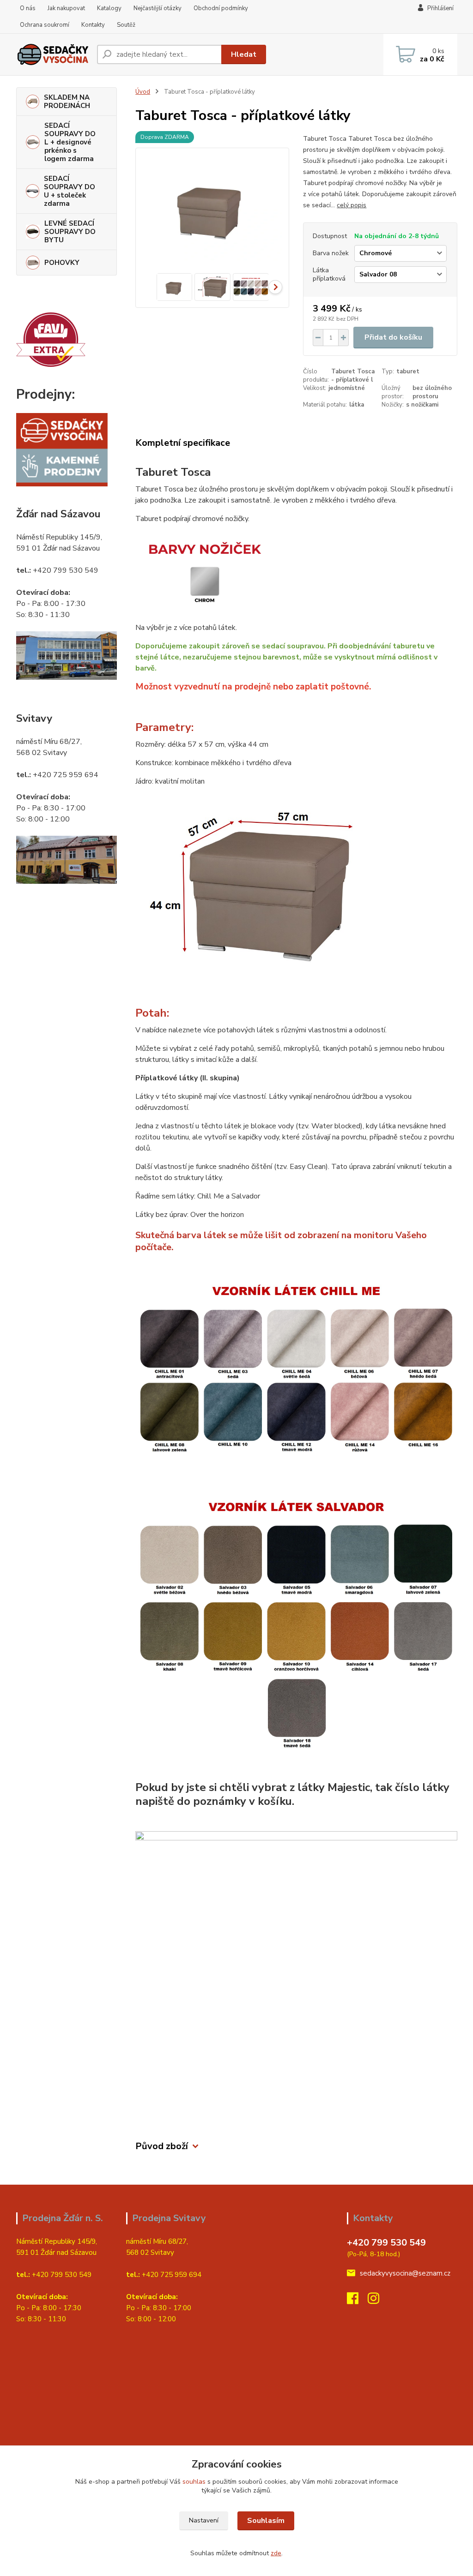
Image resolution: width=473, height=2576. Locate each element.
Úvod (143, 92)
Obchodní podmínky (221, 8)
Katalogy (109, 8)
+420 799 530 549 (386, 2243)
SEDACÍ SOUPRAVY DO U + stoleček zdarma (70, 191)
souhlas (194, 2482)
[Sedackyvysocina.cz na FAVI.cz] (51, 339)
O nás (28, 8)
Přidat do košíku (393, 337)
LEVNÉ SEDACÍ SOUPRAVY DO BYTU (70, 232)
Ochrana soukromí (45, 25)
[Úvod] (53, 54)
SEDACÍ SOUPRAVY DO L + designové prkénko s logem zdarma (70, 142)
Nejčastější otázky (158, 8)
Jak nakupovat (66, 8)
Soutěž (126, 25)
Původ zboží (162, 2146)
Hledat (244, 54)
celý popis (352, 205)
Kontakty (93, 25)
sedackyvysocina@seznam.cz (405, 2273)
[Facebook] (357, 2301)
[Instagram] (378, 2301)
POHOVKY (62, 263)
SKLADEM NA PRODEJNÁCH (67, 102)
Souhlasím (266, 2521)
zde (276, 2553)
